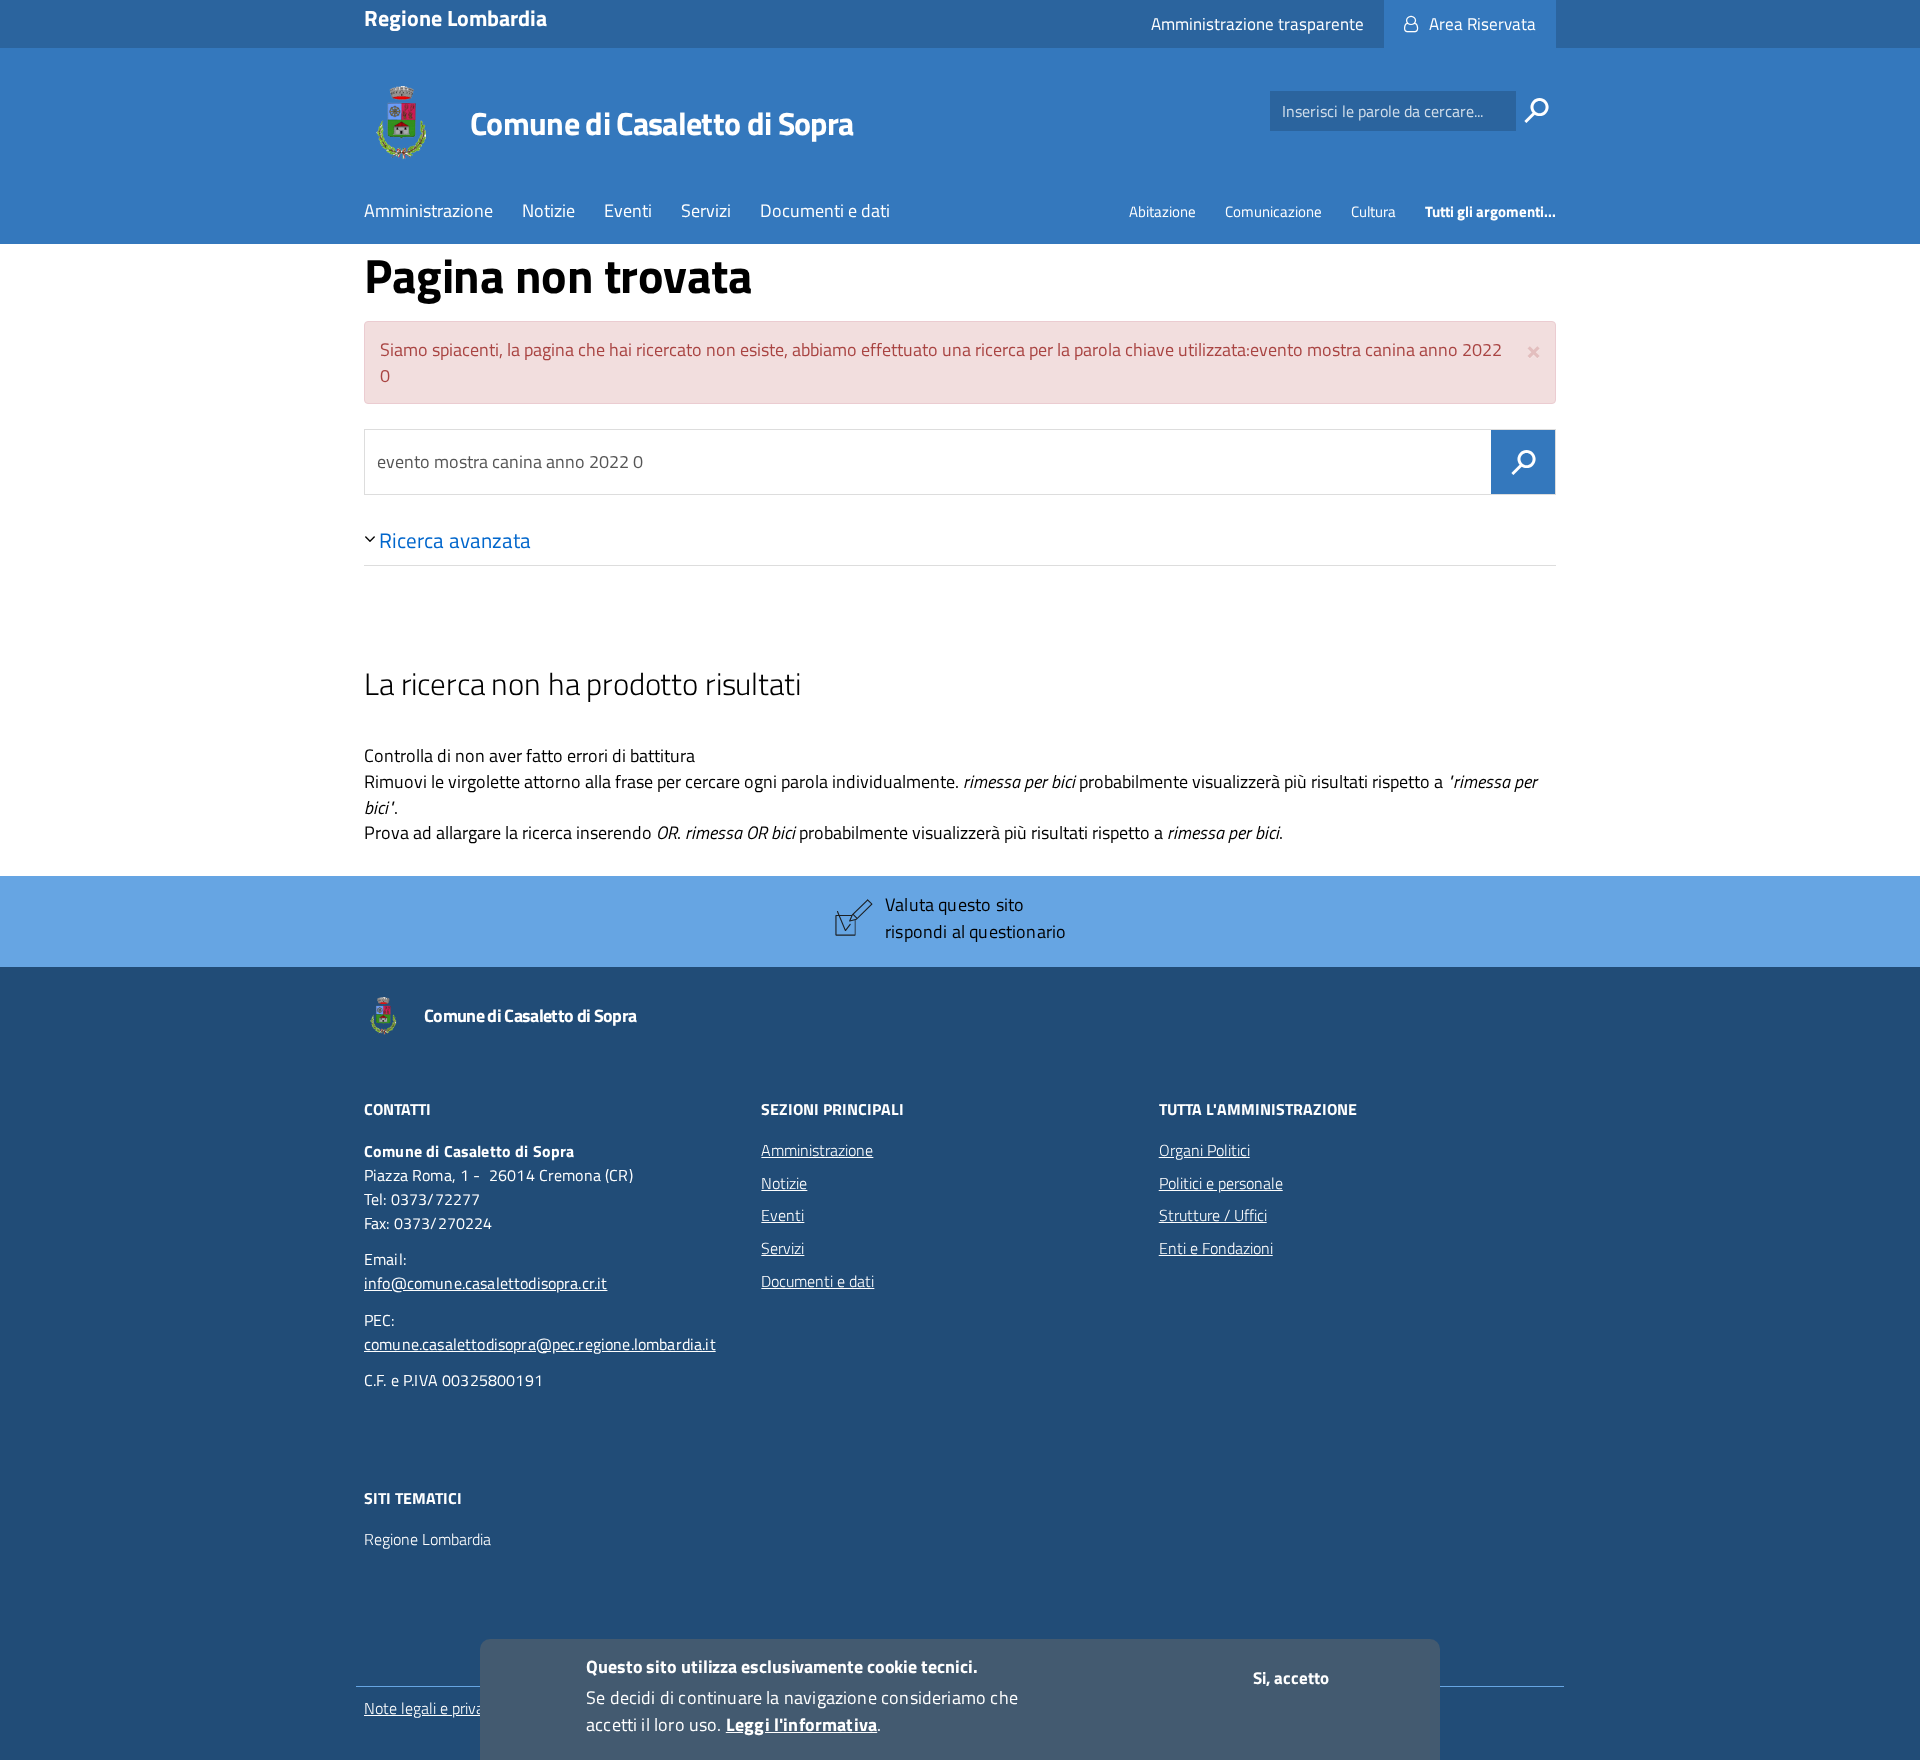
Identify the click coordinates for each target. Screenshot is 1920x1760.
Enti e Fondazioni (1216, 1248)
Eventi (628, 210)
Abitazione (1162, 211)
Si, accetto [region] (1291, 1678)
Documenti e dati (825, 210)
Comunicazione (1273, 211)
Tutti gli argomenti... (1490, 211)
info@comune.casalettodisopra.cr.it (485, 1283)
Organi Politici (1204, 1150)
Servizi (706, 210)
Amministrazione (428, 210)
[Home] (401, 123)
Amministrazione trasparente (1257, 24)
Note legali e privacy (431, 1708)
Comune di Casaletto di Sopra (661, 123)
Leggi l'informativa (801, 1724)
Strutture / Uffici (1213, 1215)
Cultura (1373, 211)
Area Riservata (1482, 24)
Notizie (548, 210)
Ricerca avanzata (455, 540)
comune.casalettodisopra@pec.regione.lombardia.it (540, 1344)
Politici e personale (1221, 1183)
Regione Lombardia (427, 1539)
